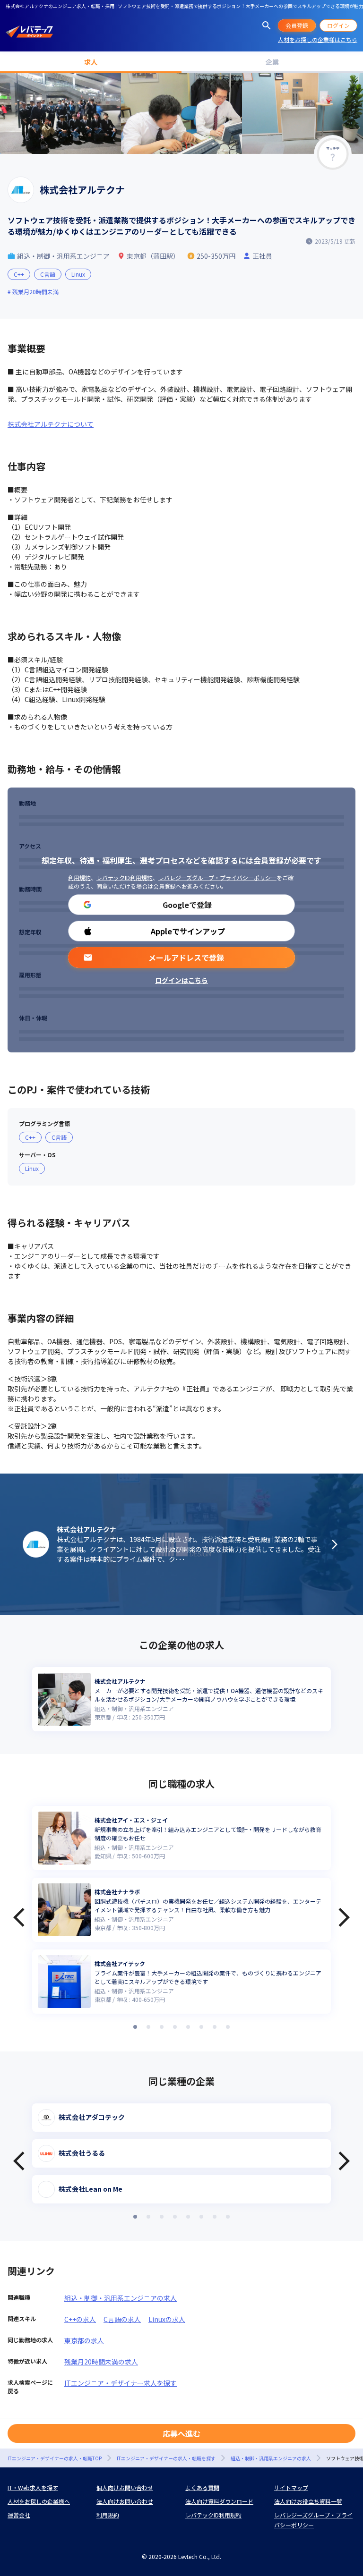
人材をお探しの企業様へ (39, 2501)
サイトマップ (291, 2487)
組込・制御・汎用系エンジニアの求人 (121, 2298)
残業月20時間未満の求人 (101, 2362)
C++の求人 (80, 2319)
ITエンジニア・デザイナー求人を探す (121, 2383)
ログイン (338, 25)
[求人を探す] (267, 25)
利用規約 (79, 877)
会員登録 (297, 25)
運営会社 (19, 2515)
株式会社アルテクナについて (51, 424)
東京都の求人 (84, 2340)
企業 (272, 62)
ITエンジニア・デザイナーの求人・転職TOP (55, 2458)
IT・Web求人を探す (33, 2487)
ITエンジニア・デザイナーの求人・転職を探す (166, 2458)
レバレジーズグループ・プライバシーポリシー (217, 877)
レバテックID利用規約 (125, 877)
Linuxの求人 (167, 2319)
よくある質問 (202, 2487)
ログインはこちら (181, 980)
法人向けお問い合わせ (125, 2501)
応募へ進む (181, 2433)
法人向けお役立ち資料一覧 (308, 2501)
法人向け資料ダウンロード (219, 2501)
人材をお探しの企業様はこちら (318, 39)
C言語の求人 (122, 2319)
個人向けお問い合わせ (125, 2487)
